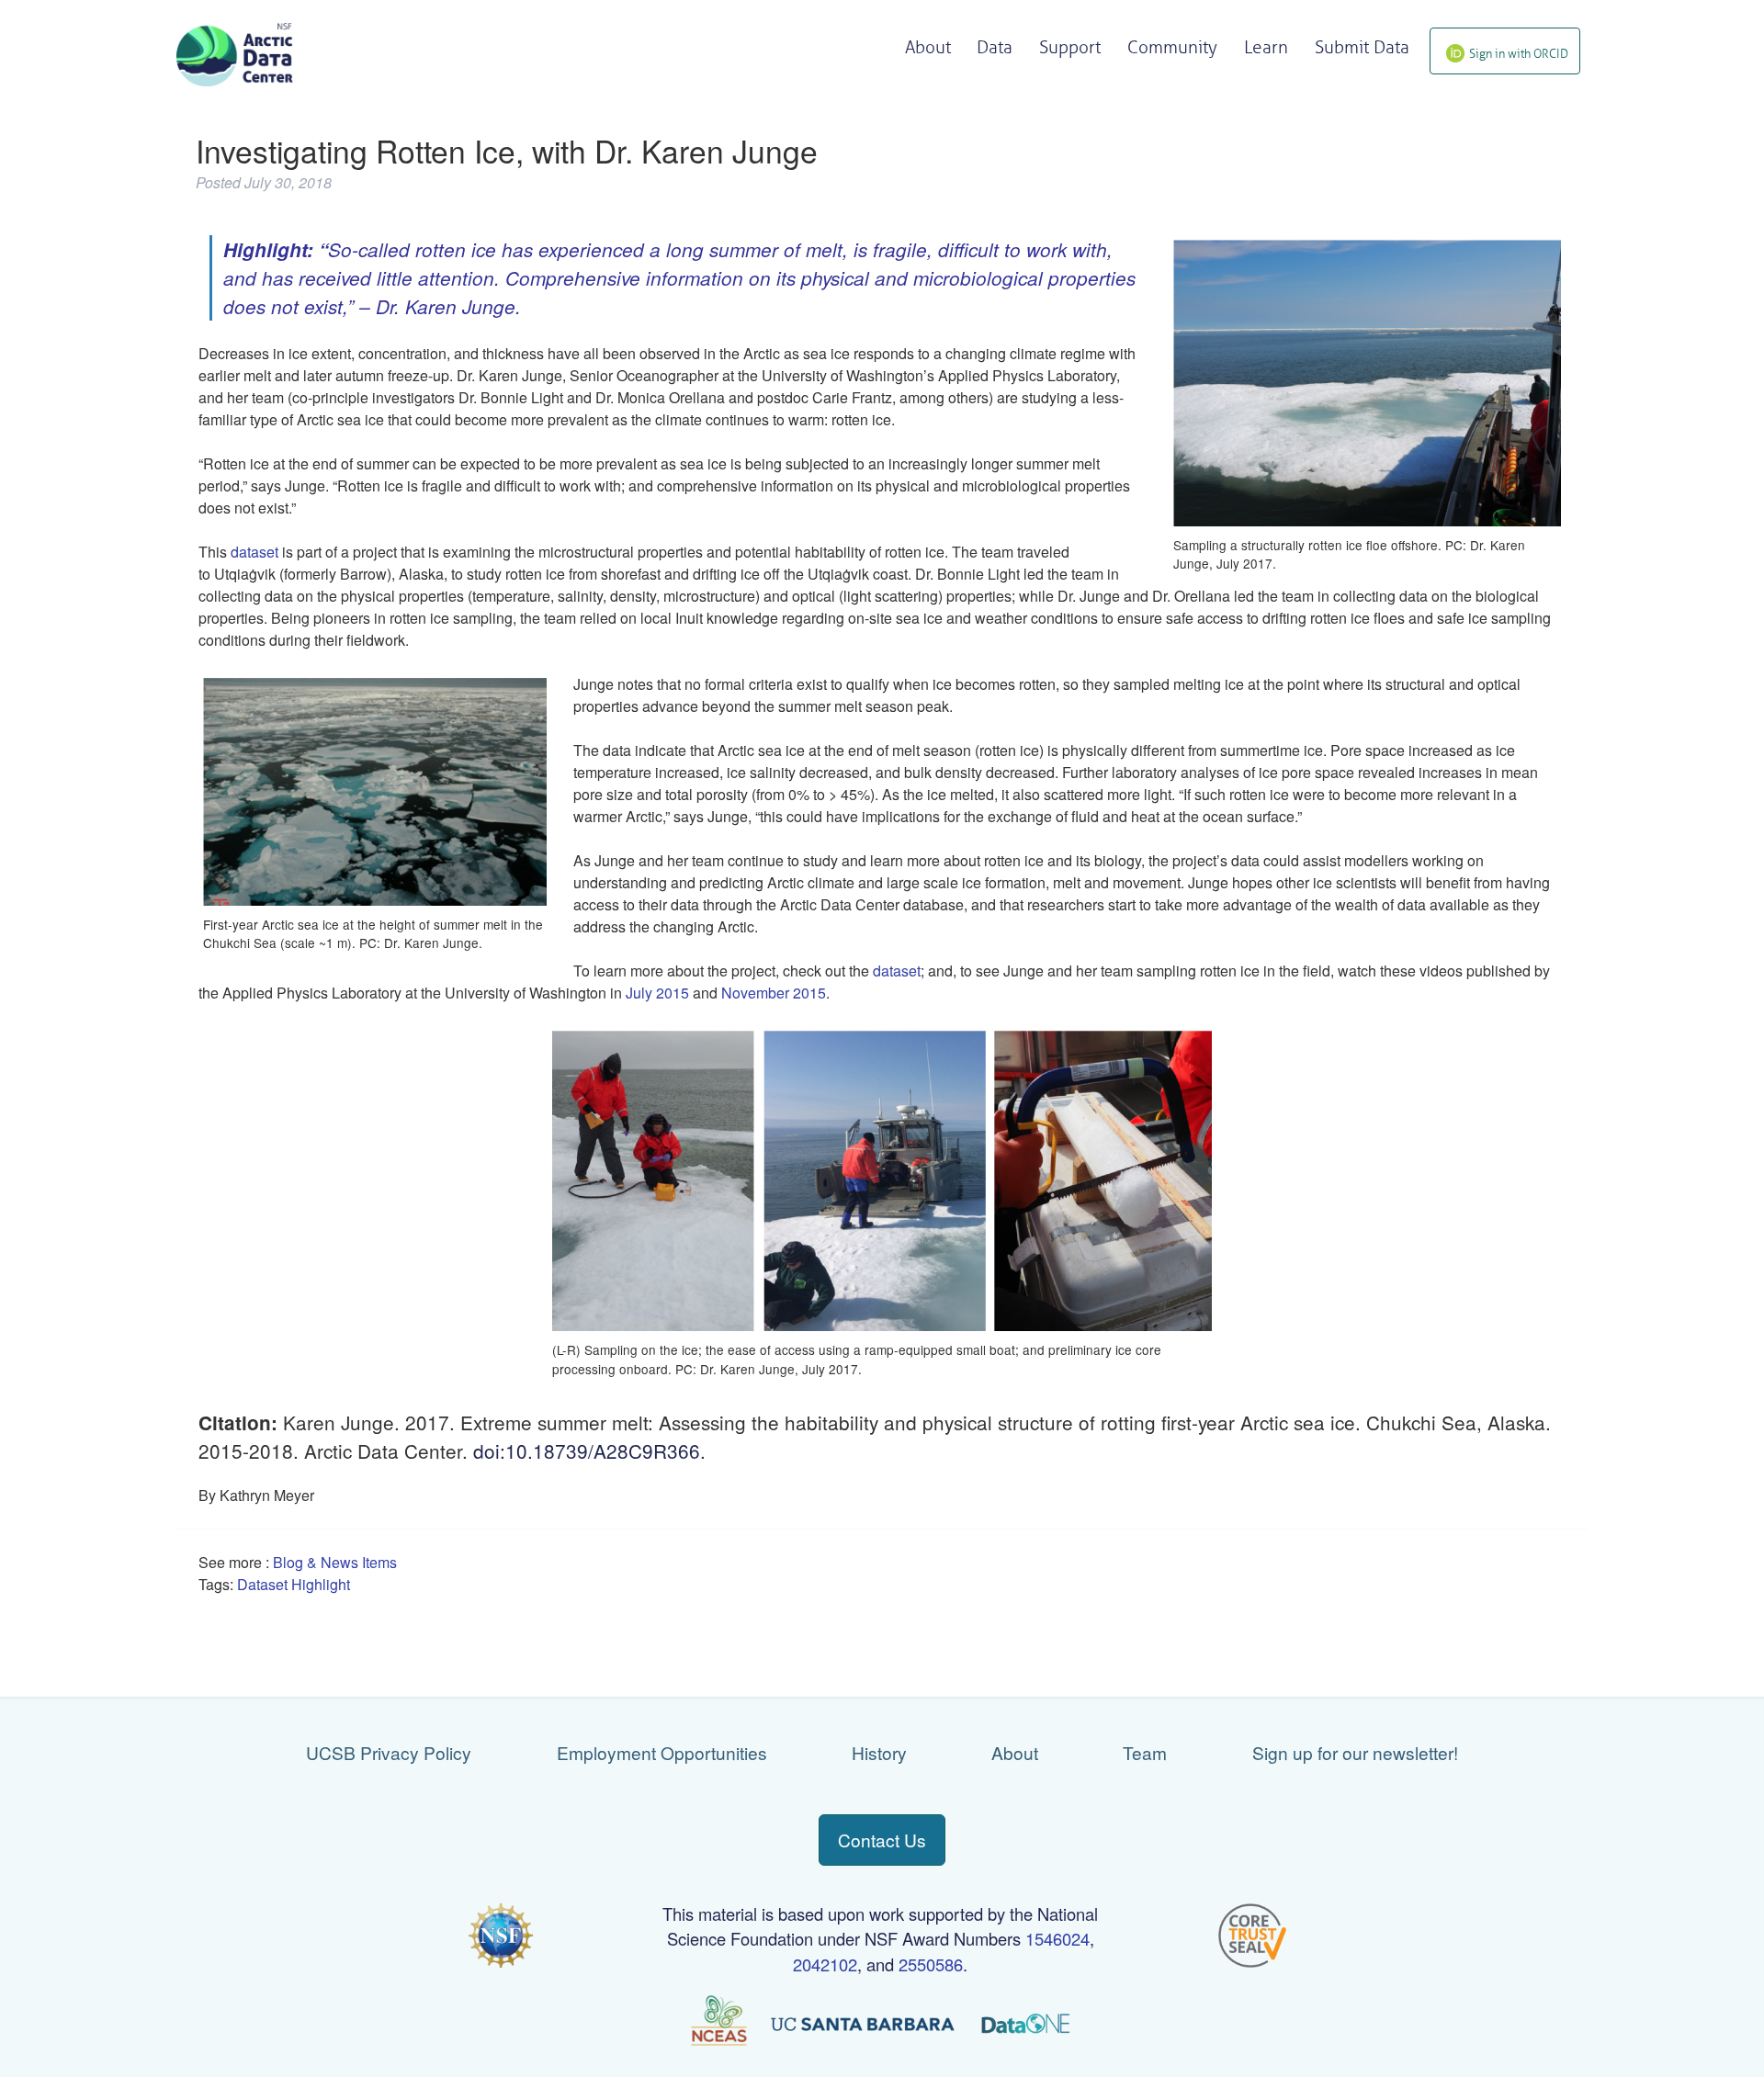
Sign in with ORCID (1519, 54)
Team (1145, 1752)
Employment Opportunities (662, 1752)
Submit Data (1362, 47)
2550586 (931, 1964)
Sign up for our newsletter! (1355, 1752)
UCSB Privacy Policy (389, 1752)
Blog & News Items (335, 1562)
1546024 (1057, 1938)
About (1015, 1752)
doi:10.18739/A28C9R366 (587, 1451)
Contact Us (882, 1840)
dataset (254, 552)
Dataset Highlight (294, 1584)
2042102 (825, 1964)
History (879, 1752)
